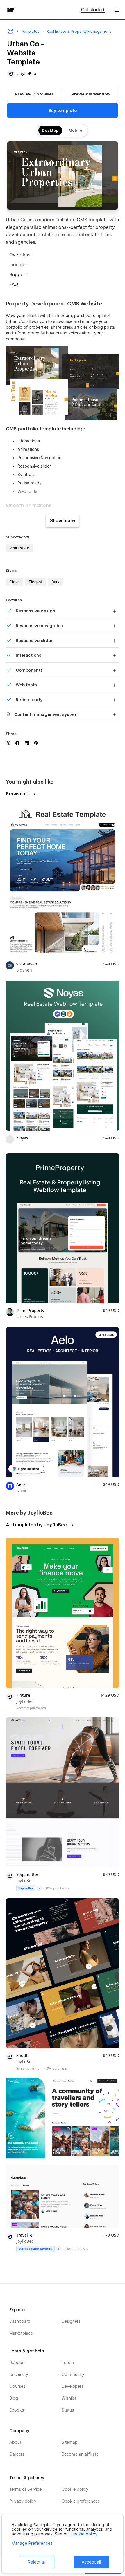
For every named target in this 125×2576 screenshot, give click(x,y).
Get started (93, 10)
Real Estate (19, 548)
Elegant (35, 582)
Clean (14, 582)
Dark (56, 582)
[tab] (63, 256)
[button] (117, 10)
